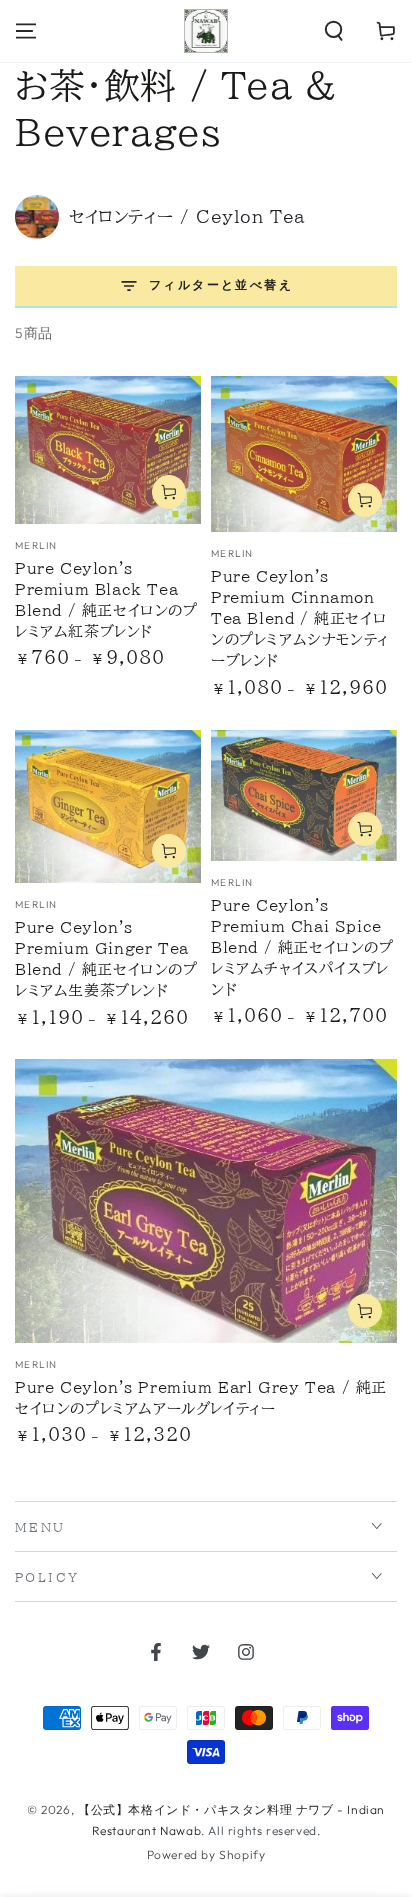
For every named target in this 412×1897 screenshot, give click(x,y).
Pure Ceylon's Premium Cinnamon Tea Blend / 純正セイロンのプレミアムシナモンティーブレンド (300, 618)
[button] (334, 31)
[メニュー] (26, 31)
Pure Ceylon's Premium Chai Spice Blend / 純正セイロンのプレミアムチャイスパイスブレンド (302, 947)
